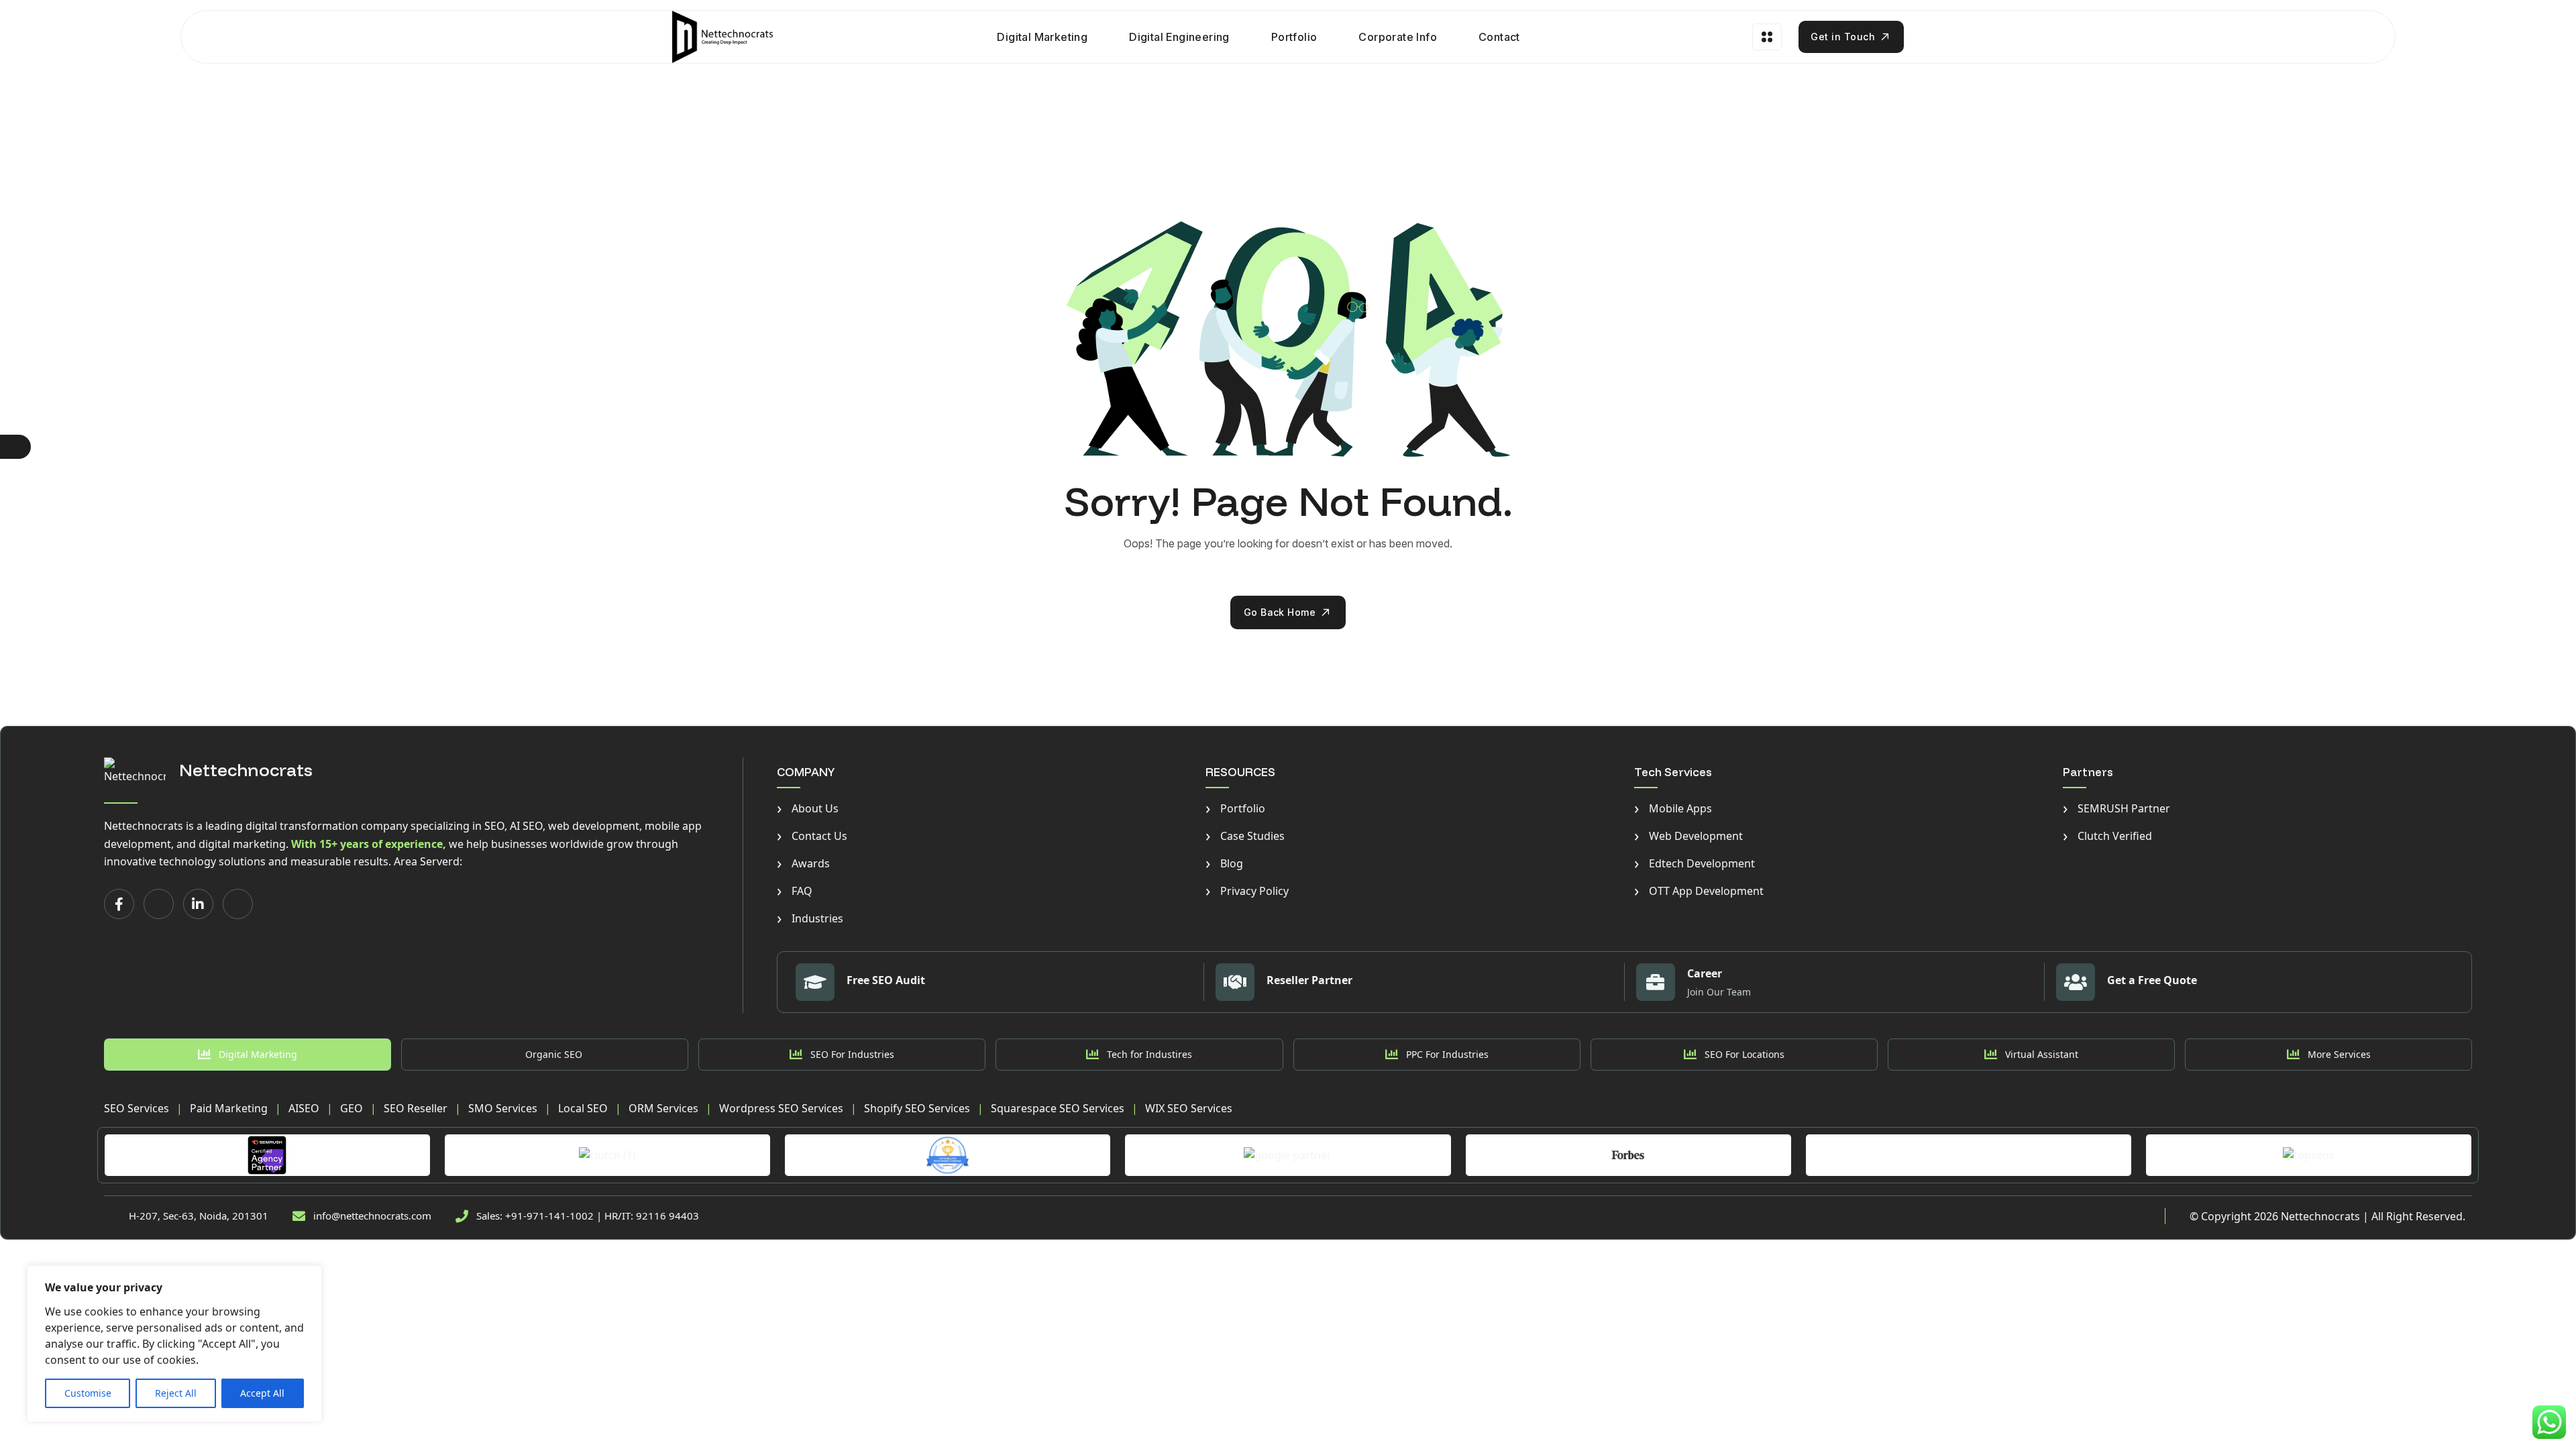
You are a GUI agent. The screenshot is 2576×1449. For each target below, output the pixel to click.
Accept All (262, 1393)
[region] (174, 1344)
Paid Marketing (229, 1108)
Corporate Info (1398, 37)
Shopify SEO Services (917, 1108)
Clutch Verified (2107, 836)
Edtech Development (1695, 863)
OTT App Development (1699, 891)
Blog (1224, 863)
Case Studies (1245, 836)
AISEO (304, 1108)
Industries (810, 918)
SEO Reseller (416, 1108)
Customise (88, 1393)
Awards (803, 863)
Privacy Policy (1247, 891)
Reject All (176, 1393)
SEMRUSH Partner (2116, 808)
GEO (352, 1108)
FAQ (795, 891)
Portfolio (1294, 37)
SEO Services (137, 1108)
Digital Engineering (1179, 37)
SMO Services (503, 1108)
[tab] (248, 1055)
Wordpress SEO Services (781, 1108)
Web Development (1688, 836)
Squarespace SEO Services (1058, 1108)
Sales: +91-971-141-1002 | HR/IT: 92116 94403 (588, 1216)
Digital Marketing (1042, 37)
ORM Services (663, 1108)
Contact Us (812, 836)
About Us (808, 808)
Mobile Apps (1673, 808)
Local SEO (583, 1108)
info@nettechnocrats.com (372, 1216)
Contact (1499, 37)
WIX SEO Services (1189, 1108)
